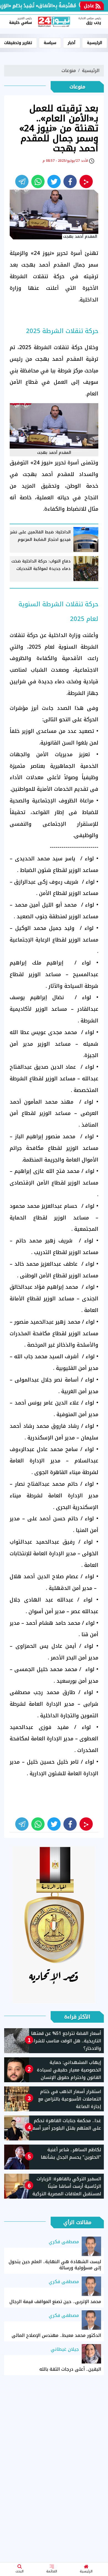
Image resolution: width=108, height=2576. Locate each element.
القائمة (52, 2571)
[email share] (22, 181)
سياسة (50, 43)
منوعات (69, 71)
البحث (20, 2571)
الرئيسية (86, 2571)
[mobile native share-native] (86, 181)
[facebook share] (70, 181)
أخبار (72, 43)
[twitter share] (54, 181)
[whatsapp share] (38, 181)
